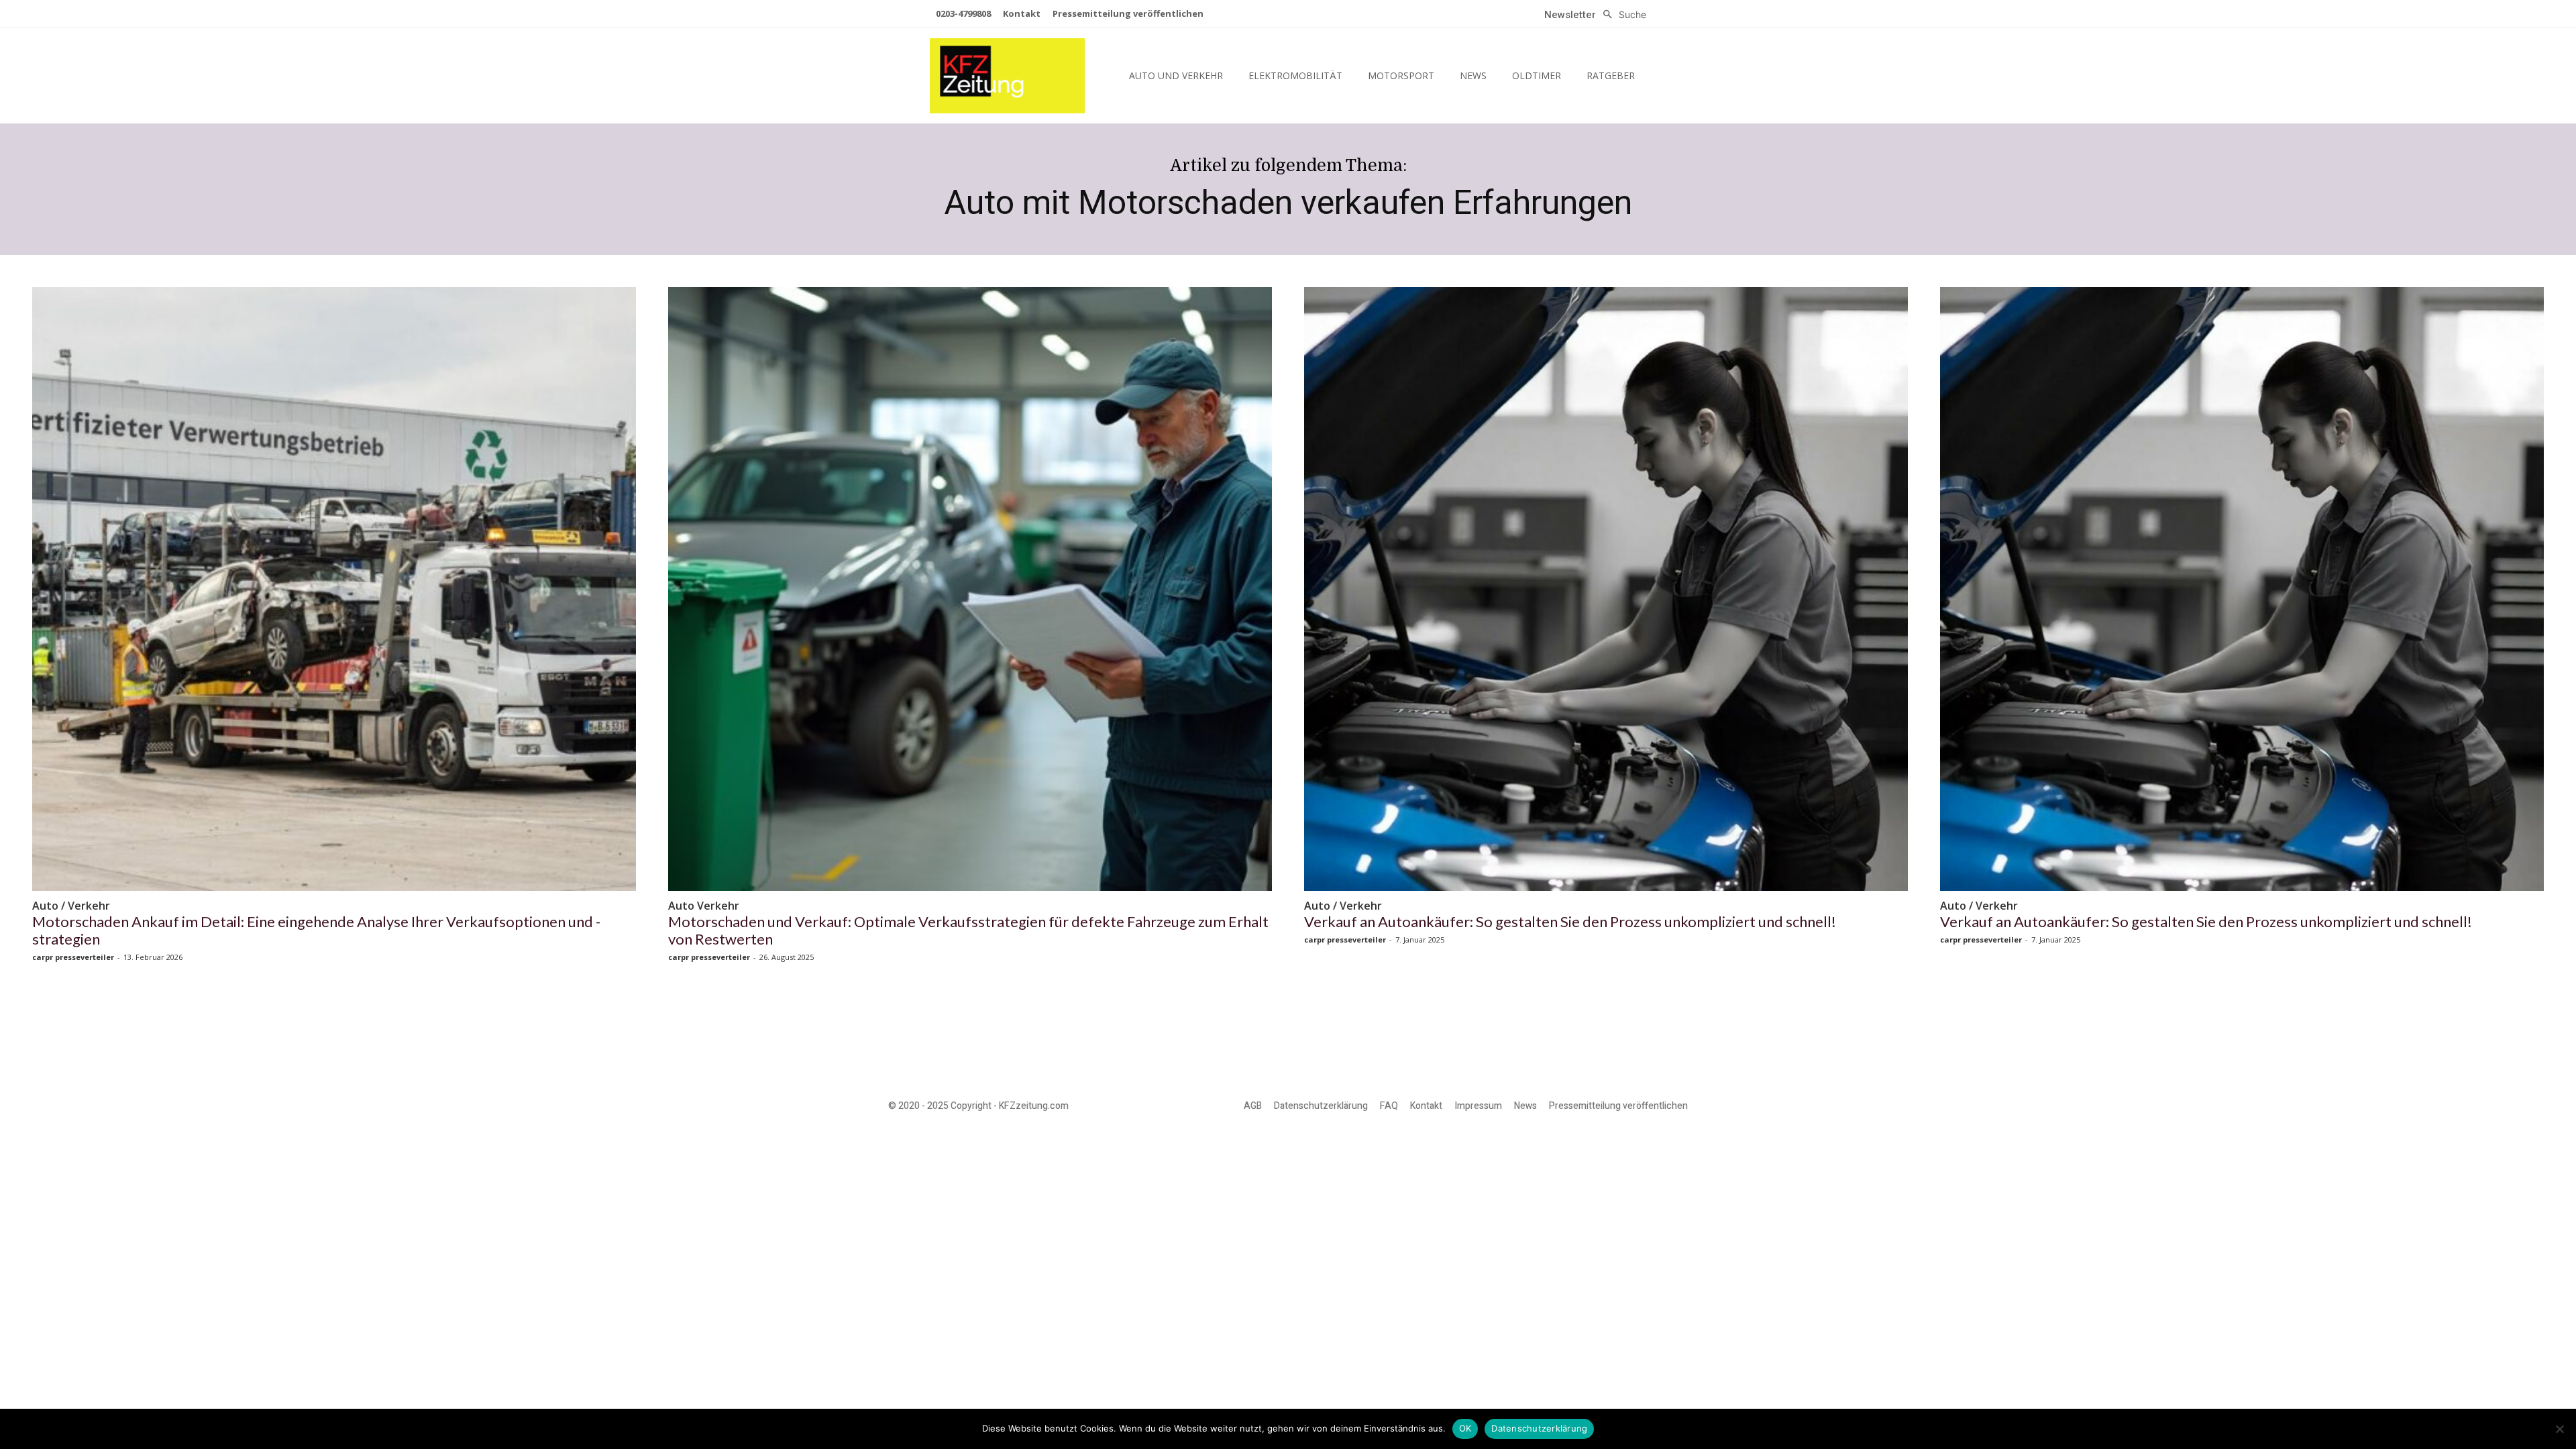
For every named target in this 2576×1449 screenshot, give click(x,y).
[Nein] (2559, 1429)
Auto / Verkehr (71, 906)
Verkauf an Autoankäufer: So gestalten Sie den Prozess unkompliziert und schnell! (1570, 921)
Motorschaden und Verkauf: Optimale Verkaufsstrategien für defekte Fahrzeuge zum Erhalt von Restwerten (968, 930)
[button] (1621, 15)
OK (1465, 1428)
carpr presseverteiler (73, 957)
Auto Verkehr (704, 906)
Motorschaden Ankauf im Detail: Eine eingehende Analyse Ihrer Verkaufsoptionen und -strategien (316, 930)
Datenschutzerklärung (1539, 1428)
